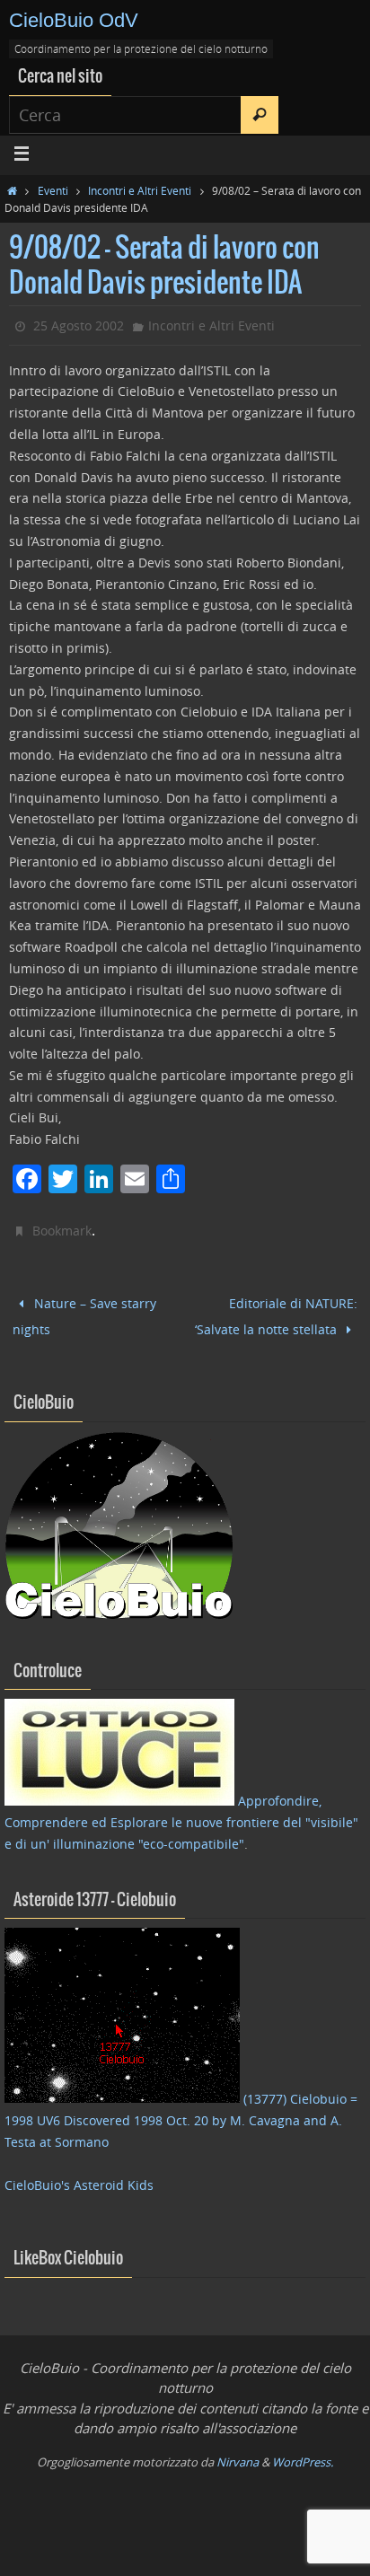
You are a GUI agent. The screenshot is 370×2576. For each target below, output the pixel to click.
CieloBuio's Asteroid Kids (79, 2177)
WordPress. (303, 2454)
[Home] (12, 190)
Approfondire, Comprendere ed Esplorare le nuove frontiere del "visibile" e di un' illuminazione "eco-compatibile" (181, 1815)
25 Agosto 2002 (79, 325)
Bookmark (62, 1231)
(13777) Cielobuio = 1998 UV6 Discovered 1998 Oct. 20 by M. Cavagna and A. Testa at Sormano (181, 2113)
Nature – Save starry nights (84, 1313)
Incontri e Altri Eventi (140, 190)
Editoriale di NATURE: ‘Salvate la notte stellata (277, 1312)
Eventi (53, 190)
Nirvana (238, 2454)
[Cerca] (260, 115)
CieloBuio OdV (74, 20)
